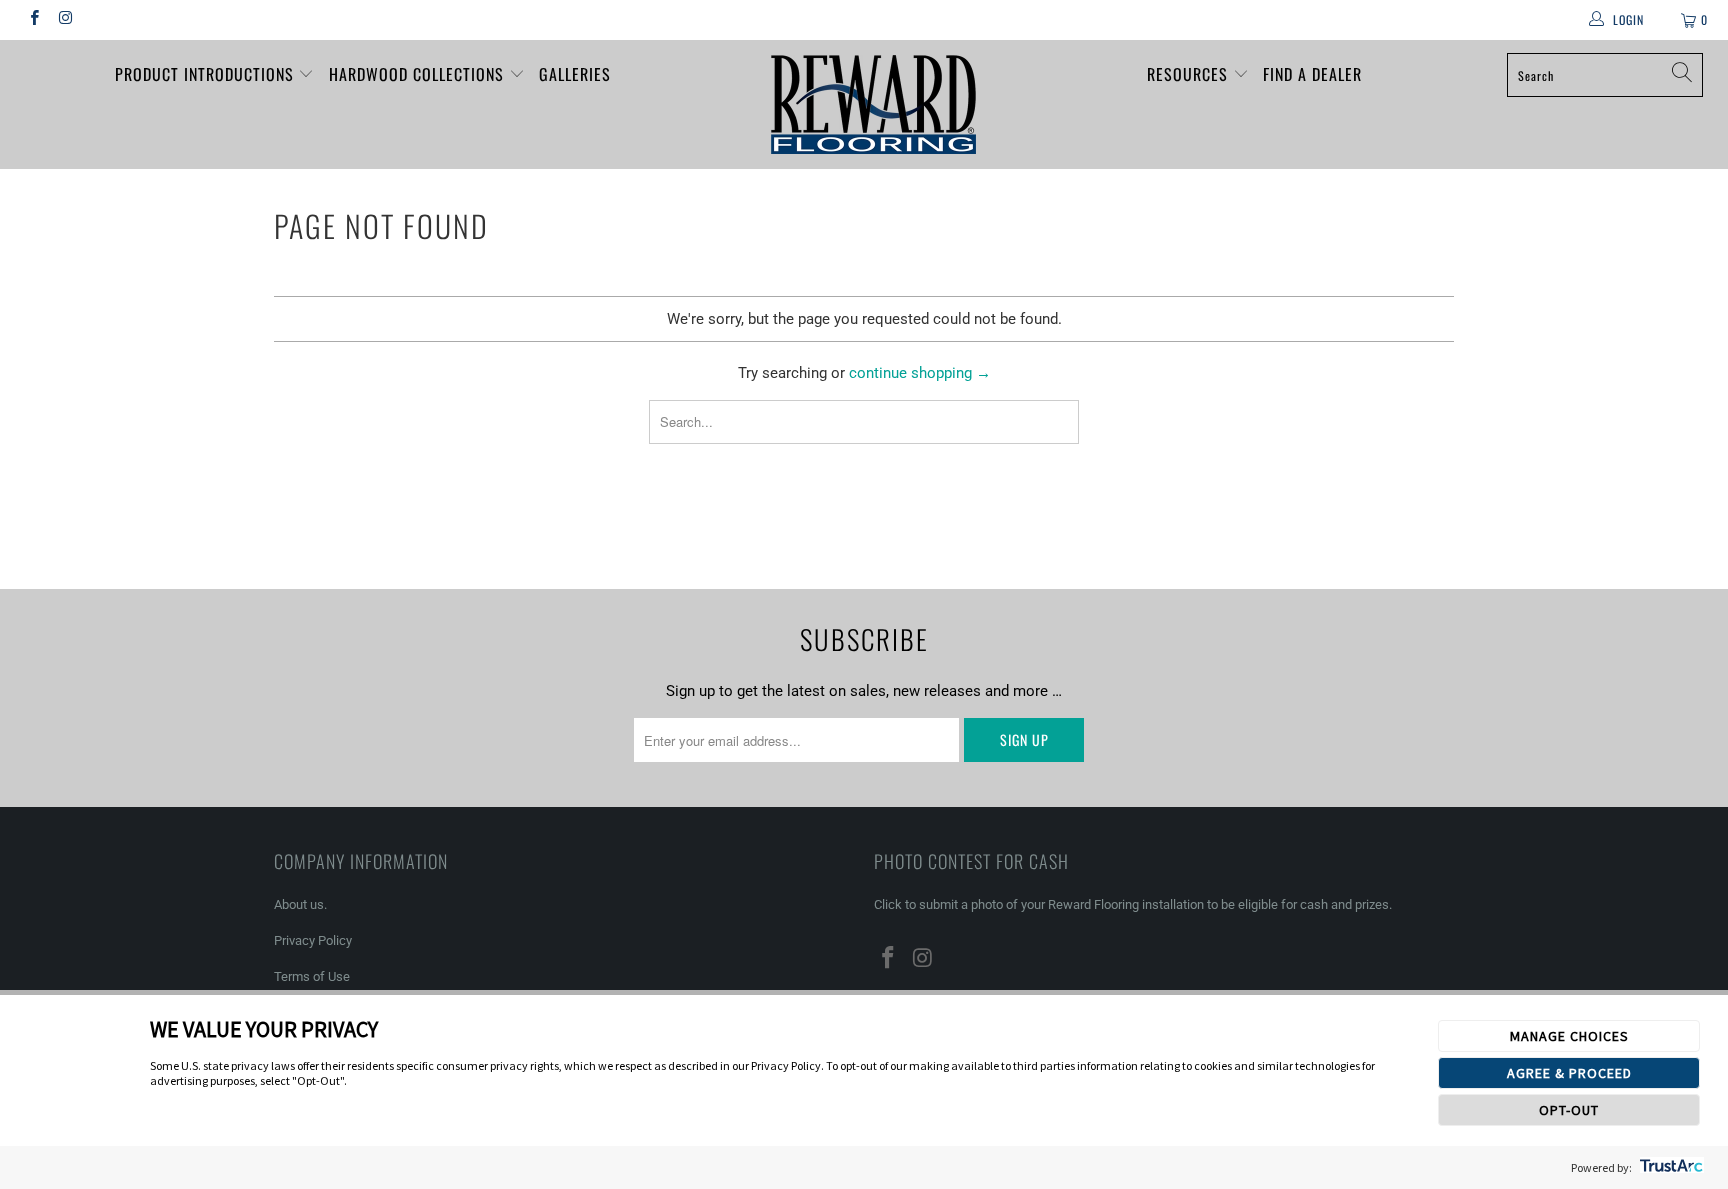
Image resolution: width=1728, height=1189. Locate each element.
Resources (1190, 74)
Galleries (575, 74)
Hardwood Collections (419, 74)
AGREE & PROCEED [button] (1569, 1073)
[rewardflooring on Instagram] (64, 20)
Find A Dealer (1312, 74)
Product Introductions (207, 74)
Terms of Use (312, 976)
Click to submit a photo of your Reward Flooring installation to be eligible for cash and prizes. (1133, 904)
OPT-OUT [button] (1569, 1110)
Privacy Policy (313, 940)
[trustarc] (1669, 1167)
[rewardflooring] (874, 104)
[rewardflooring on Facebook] (33, 20)
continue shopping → (920, 373)
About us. (300, 904)
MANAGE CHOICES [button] (1569, 1036)
